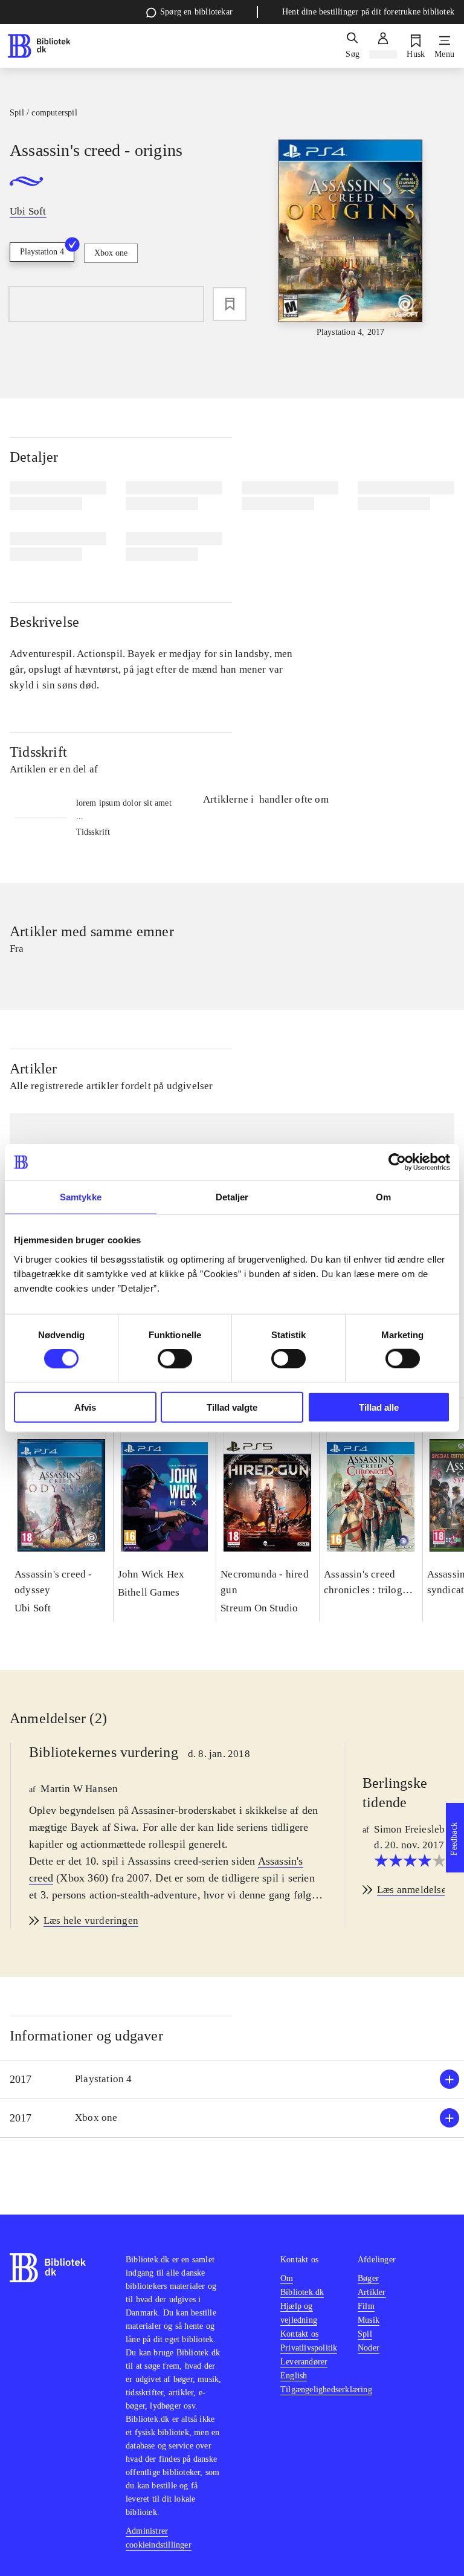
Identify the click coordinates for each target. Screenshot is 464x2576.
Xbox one (111, 253)
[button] (232, 2079)
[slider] (351, 239)
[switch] (175, 1359)
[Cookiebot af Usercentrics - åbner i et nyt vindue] (397, 1162)
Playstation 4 (42, 252)
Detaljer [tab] (232, 1197)
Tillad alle (379, 1407)
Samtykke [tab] (81, 1197)
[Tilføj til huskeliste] (230, 304)
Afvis (85, 1407)
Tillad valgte (232, 1407)
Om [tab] (383, 1197)
